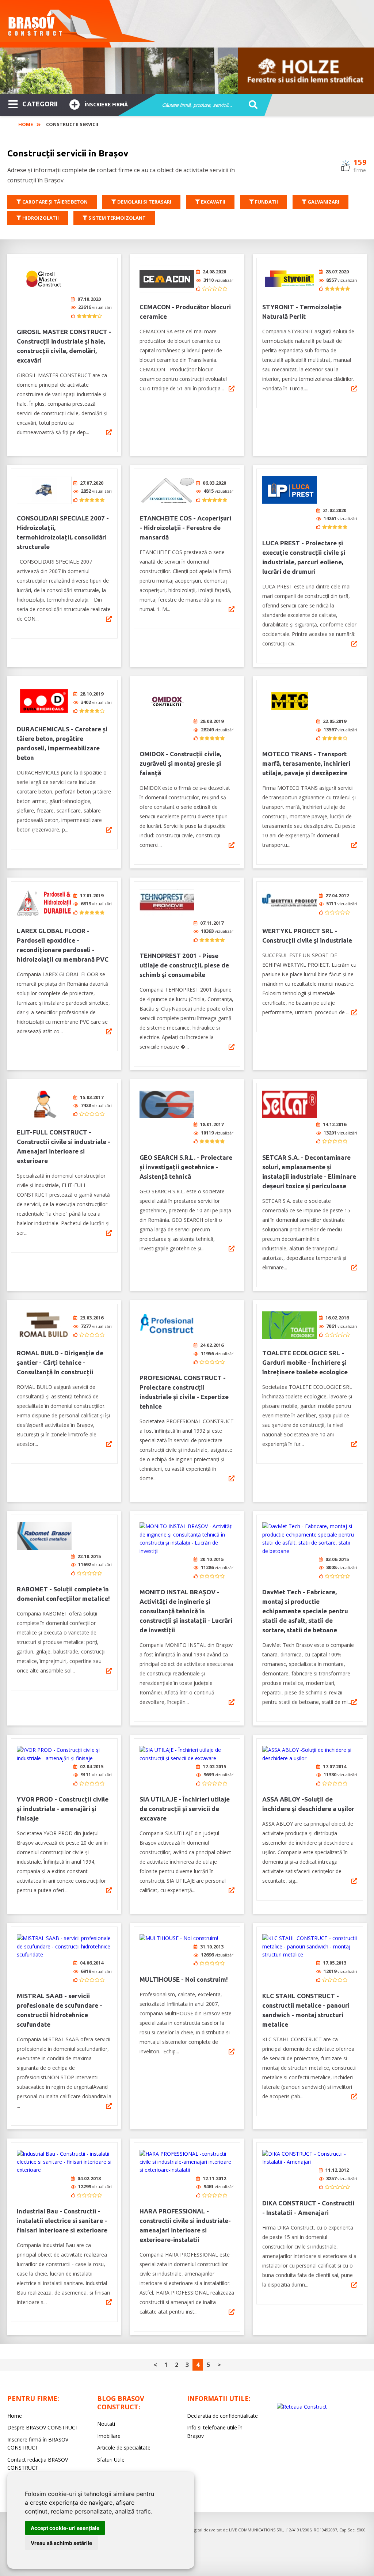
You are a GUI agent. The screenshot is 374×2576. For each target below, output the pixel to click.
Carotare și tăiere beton (54, 202)
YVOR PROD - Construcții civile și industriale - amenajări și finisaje (63, 1809)
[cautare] (251, 105)
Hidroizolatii (40, 218)
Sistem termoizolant (117, 218)
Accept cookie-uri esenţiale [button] (65, 2528)
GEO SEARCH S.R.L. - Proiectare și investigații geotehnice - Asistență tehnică (186, 1167)
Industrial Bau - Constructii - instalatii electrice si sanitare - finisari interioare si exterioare (62, 2221)
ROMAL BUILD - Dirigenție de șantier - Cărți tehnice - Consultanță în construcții (60, 1362)
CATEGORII (40, 104)
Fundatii (266, 202)
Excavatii (213, 202)
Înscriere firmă (106, 105)
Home (26, 124)
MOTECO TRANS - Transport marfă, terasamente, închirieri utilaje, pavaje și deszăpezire (306, 763)
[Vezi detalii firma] (109, 432)
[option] (187, 71)
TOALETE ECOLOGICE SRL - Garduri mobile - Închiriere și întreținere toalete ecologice (305, 1362)
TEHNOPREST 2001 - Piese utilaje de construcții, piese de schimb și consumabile (184, 965)
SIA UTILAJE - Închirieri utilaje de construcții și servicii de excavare (185, 1809)
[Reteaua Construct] (302, 2407)
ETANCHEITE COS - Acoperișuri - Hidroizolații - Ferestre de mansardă (185, 528)
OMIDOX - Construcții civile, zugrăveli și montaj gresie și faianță (180, 763)
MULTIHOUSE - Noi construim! (184, 1979)
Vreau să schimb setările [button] (61, 2543)
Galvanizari (323, 202)
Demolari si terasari (144, 202)
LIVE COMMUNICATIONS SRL (256, 2530)
